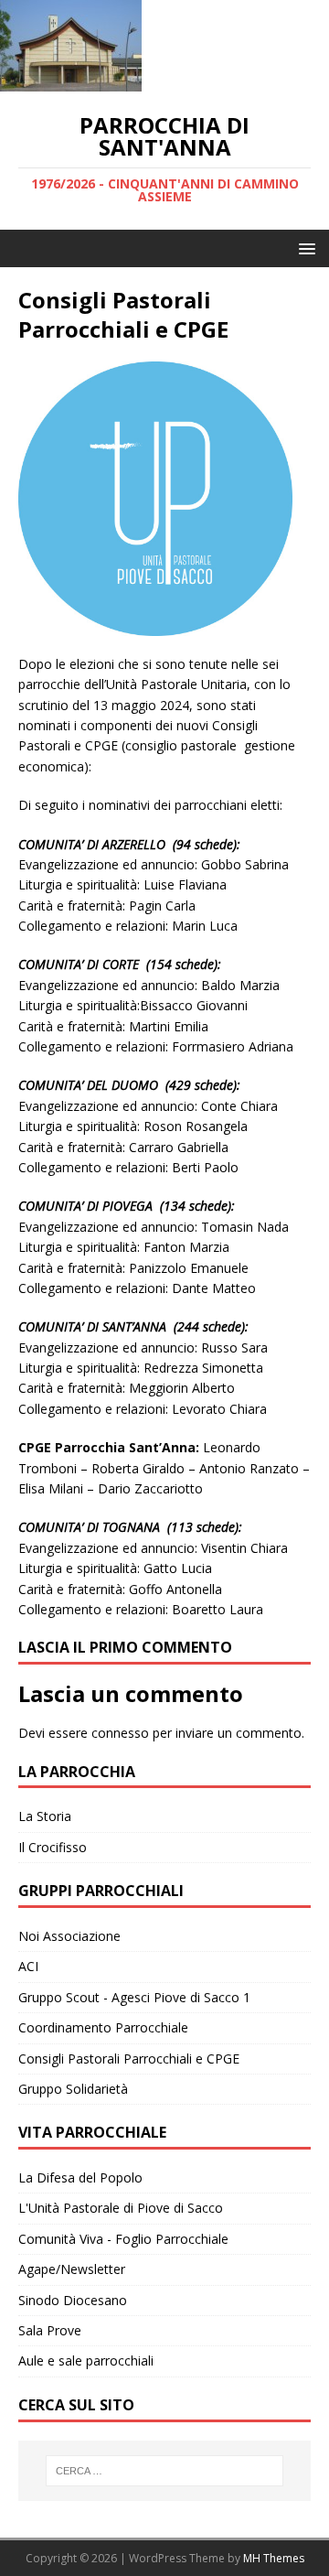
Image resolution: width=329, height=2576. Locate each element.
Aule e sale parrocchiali (86, 2360)
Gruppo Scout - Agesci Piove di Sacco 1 (134, 1997)
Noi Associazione (69, 1936)
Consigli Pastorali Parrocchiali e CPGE (129, 2059)
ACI (28, 1966)
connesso (120, 1733)
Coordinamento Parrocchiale (103, 2027)
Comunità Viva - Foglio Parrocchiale (123, 2239)
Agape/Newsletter (72, 2269)
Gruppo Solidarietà (73, 2089)
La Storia (45, 1816)
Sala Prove (50, 2330)
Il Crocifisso (53, 1847)
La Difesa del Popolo (80, 2177)
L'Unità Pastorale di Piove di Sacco (121, 2208)
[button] (304, 248)
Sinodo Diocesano (73, 2300)
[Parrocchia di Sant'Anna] (71, 81)
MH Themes (274, 2558)
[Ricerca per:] (164, 2471)
